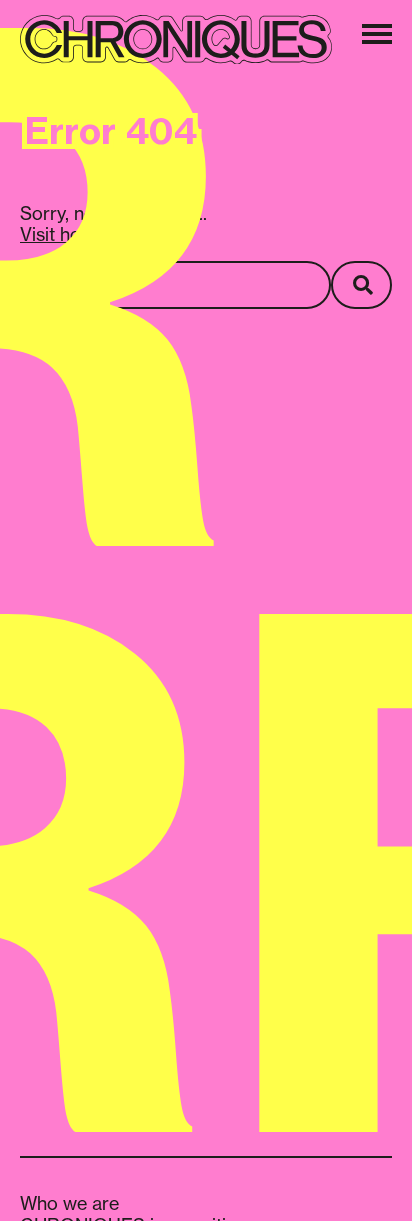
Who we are (69, 1203)
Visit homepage (84, 234)
